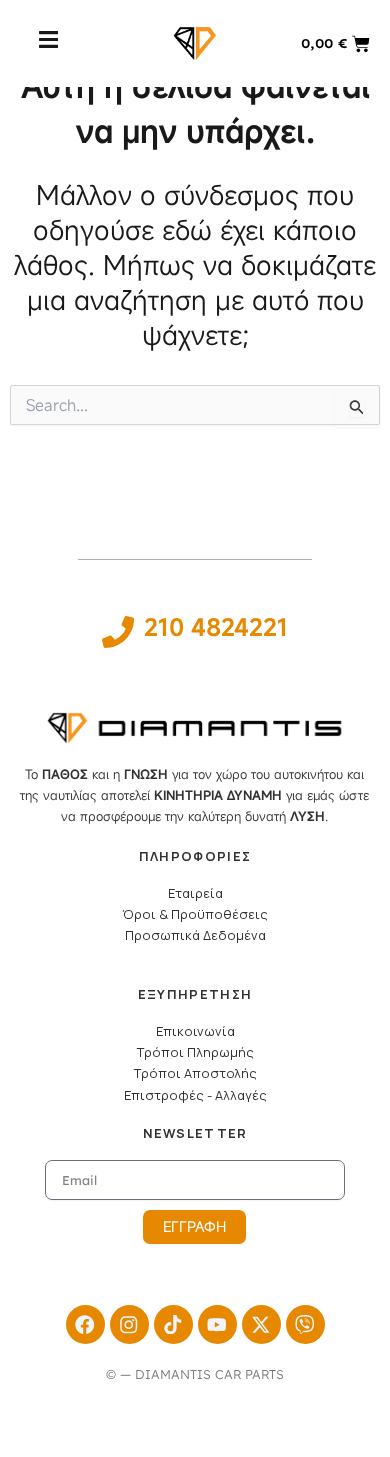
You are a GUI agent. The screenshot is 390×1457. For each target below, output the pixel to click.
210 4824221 (216, 627)
